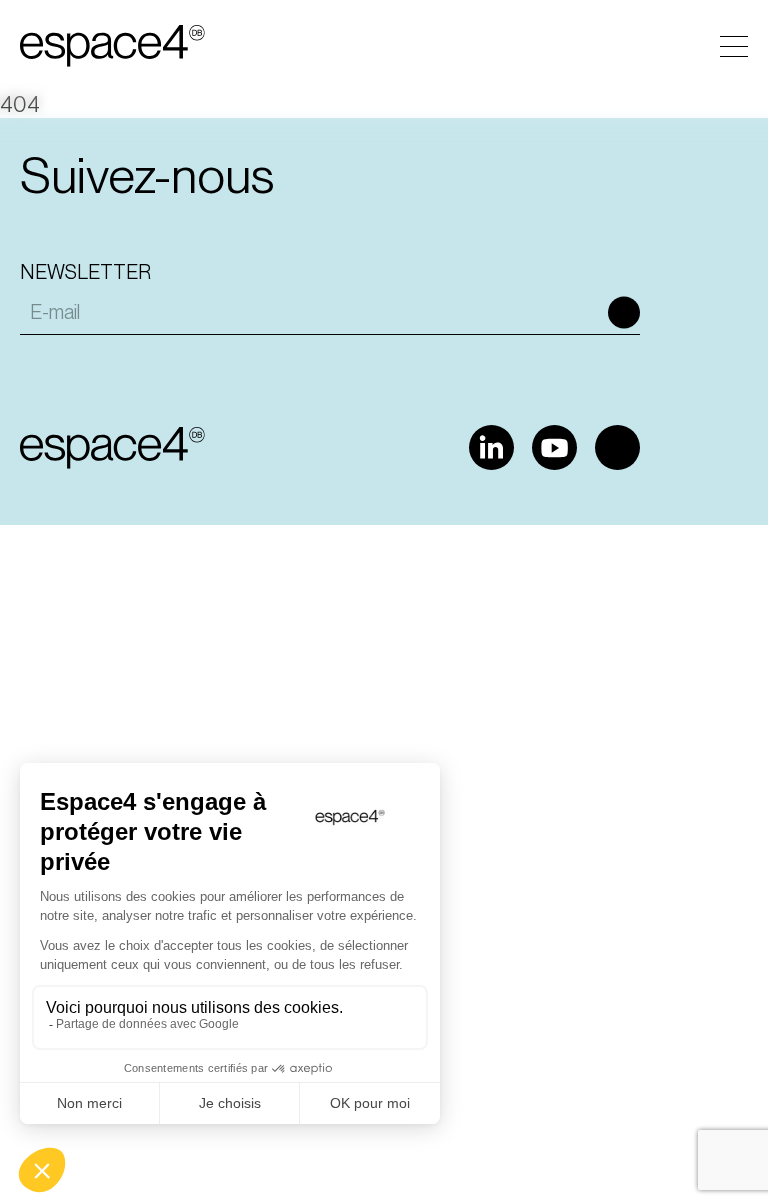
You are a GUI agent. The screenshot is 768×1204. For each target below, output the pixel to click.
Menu (734, 46)
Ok (624, 312)
